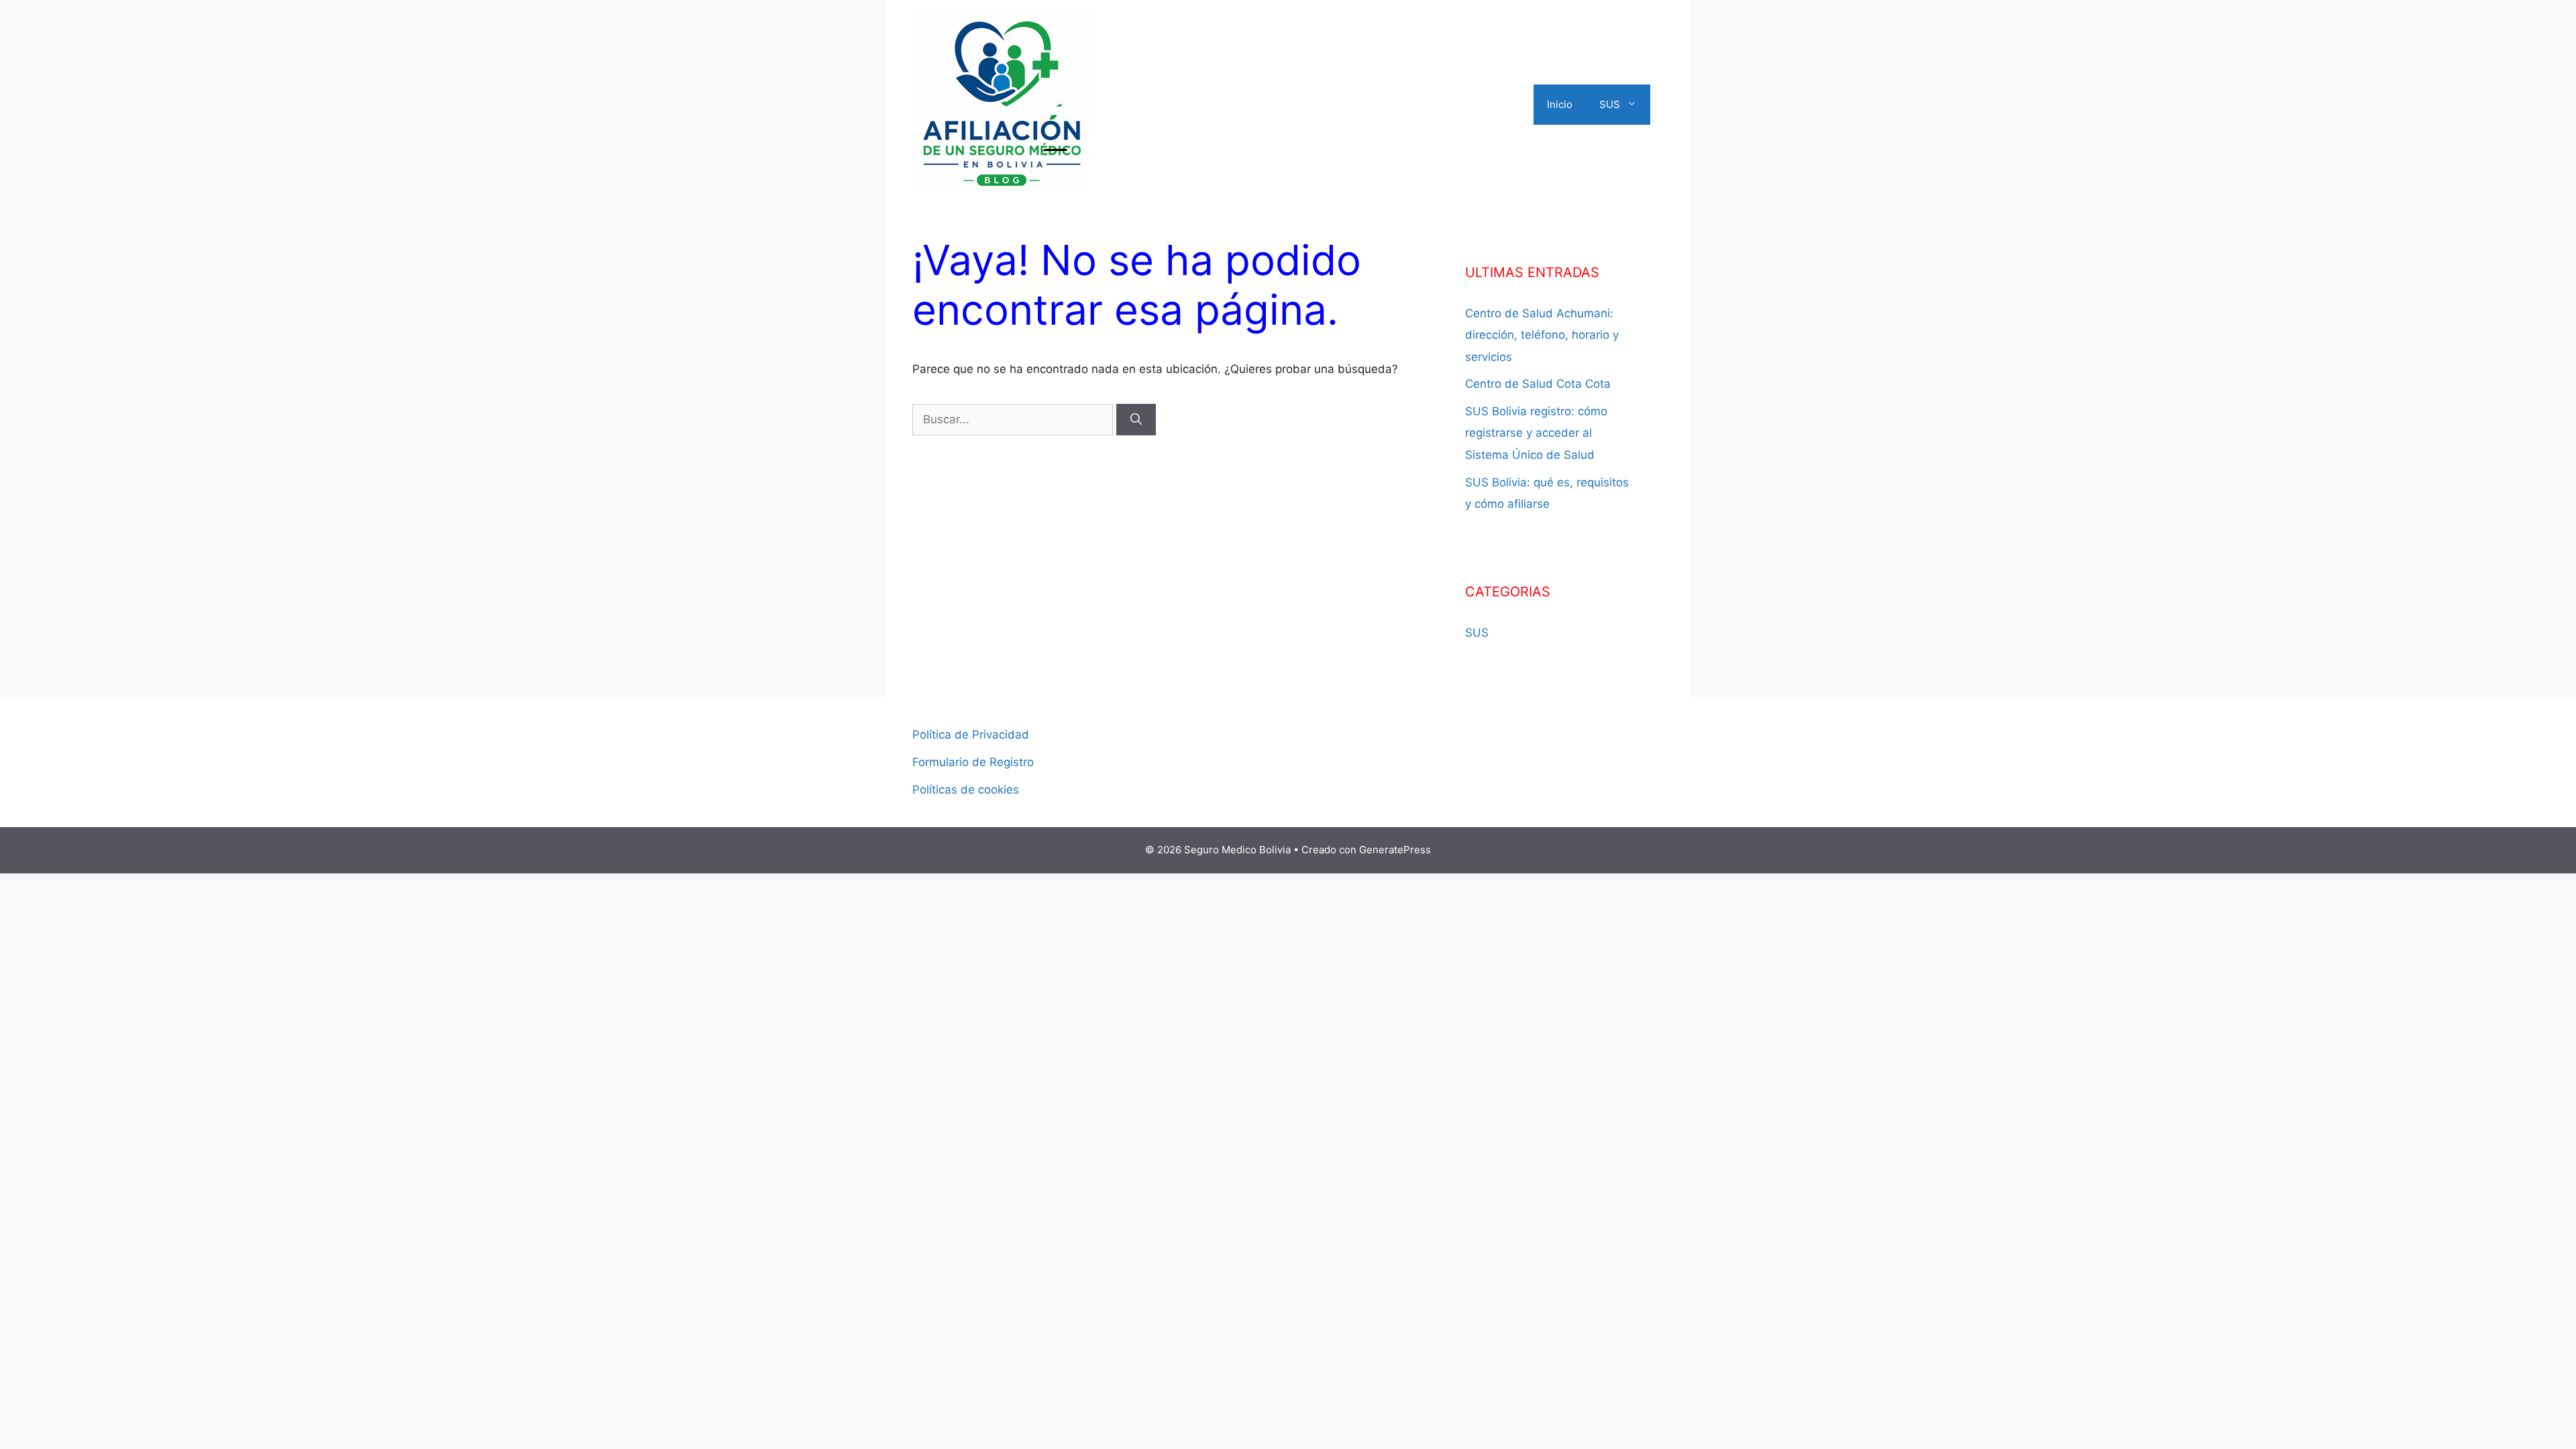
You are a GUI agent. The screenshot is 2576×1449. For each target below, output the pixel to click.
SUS (1610, 104)
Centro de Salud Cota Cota (1538, 384)
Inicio (1560, 104)
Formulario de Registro (973, 762)
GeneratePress (1395, 850)
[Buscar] (1136, 420)
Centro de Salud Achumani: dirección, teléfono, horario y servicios (1542, 335)
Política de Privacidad (971, 735)
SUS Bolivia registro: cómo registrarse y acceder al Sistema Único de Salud (1536, 433)
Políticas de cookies (966, 790)
